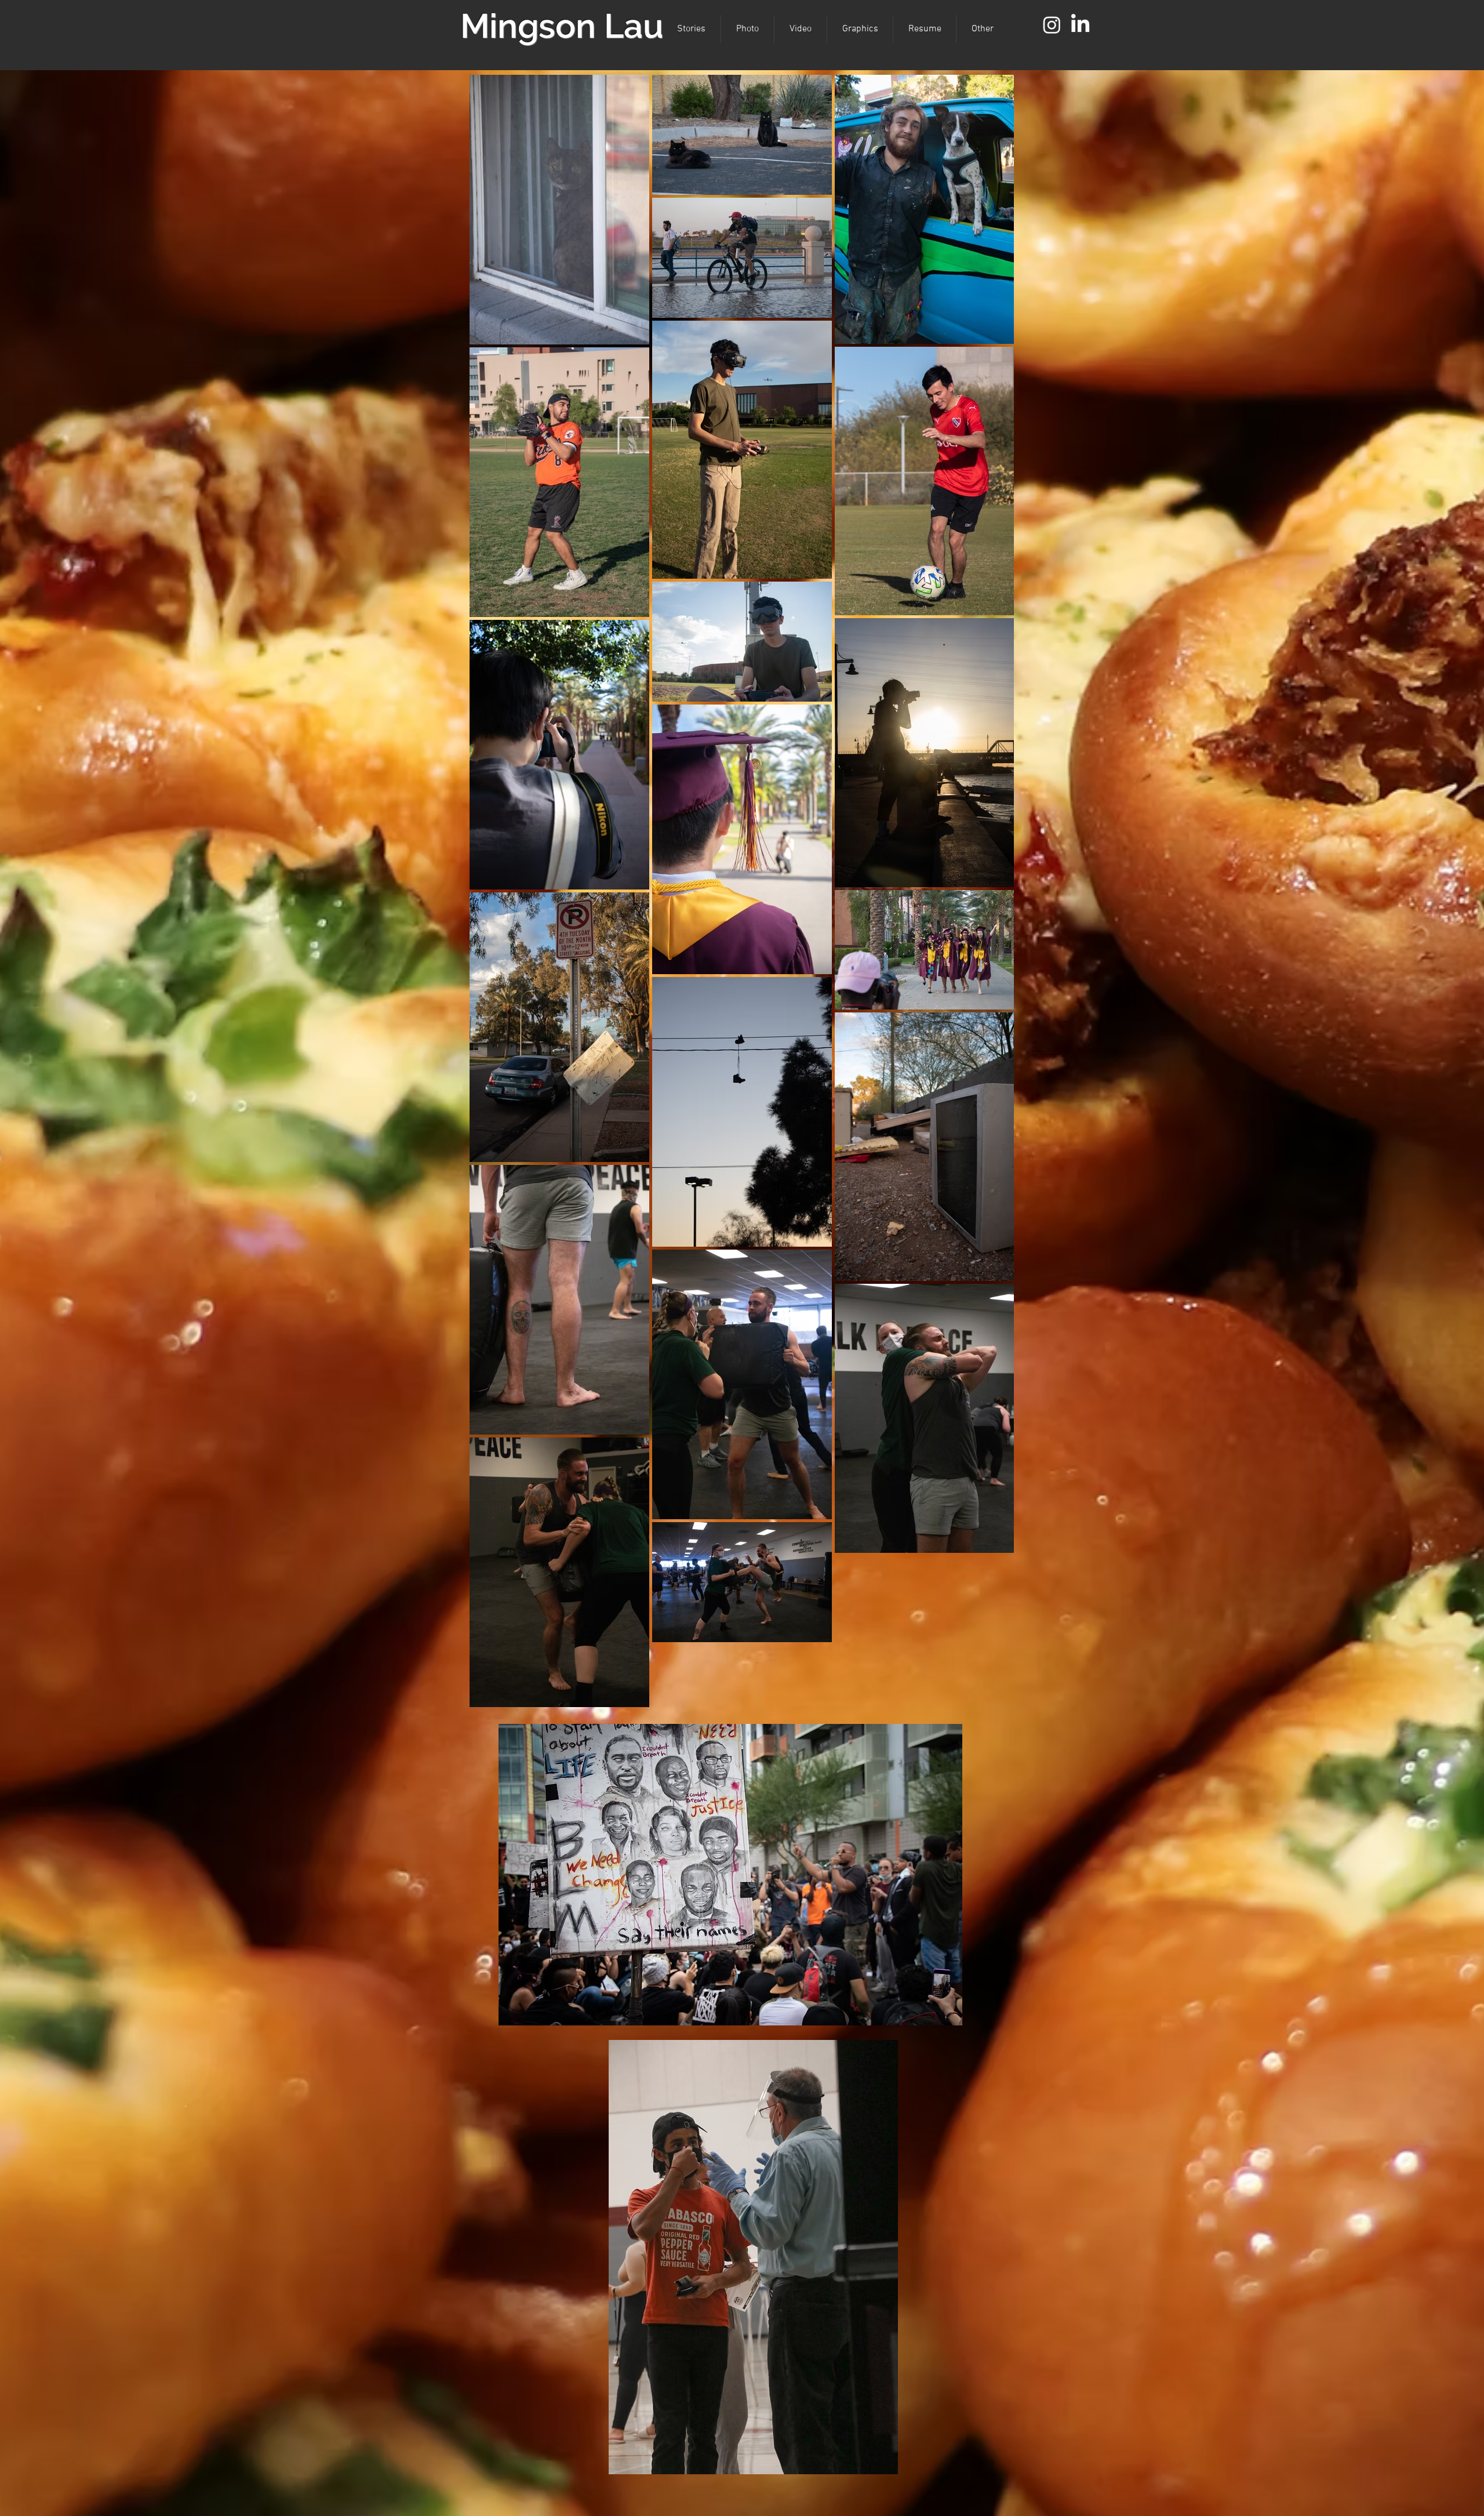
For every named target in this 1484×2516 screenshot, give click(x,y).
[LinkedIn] (1080, 25)
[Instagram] (1052, 25)
